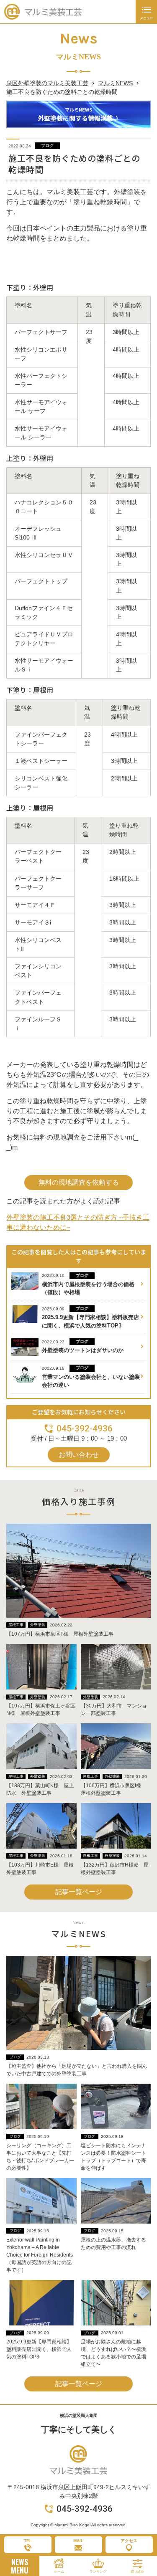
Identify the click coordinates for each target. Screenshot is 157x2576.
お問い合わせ (79, 1455)
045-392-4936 (85, 1429)
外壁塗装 (38, 1625)
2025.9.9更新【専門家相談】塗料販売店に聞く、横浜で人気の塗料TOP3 (39, 2349)
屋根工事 (16, 1625)
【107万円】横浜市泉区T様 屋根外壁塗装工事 (60, 1634)
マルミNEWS (115, 83)
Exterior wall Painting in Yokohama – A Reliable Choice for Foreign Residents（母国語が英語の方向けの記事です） (40, 2255)
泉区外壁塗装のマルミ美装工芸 (47, 83)
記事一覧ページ (79, 1892)
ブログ (47, 146)
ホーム (59, 2572)
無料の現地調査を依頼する (79, 1182)
